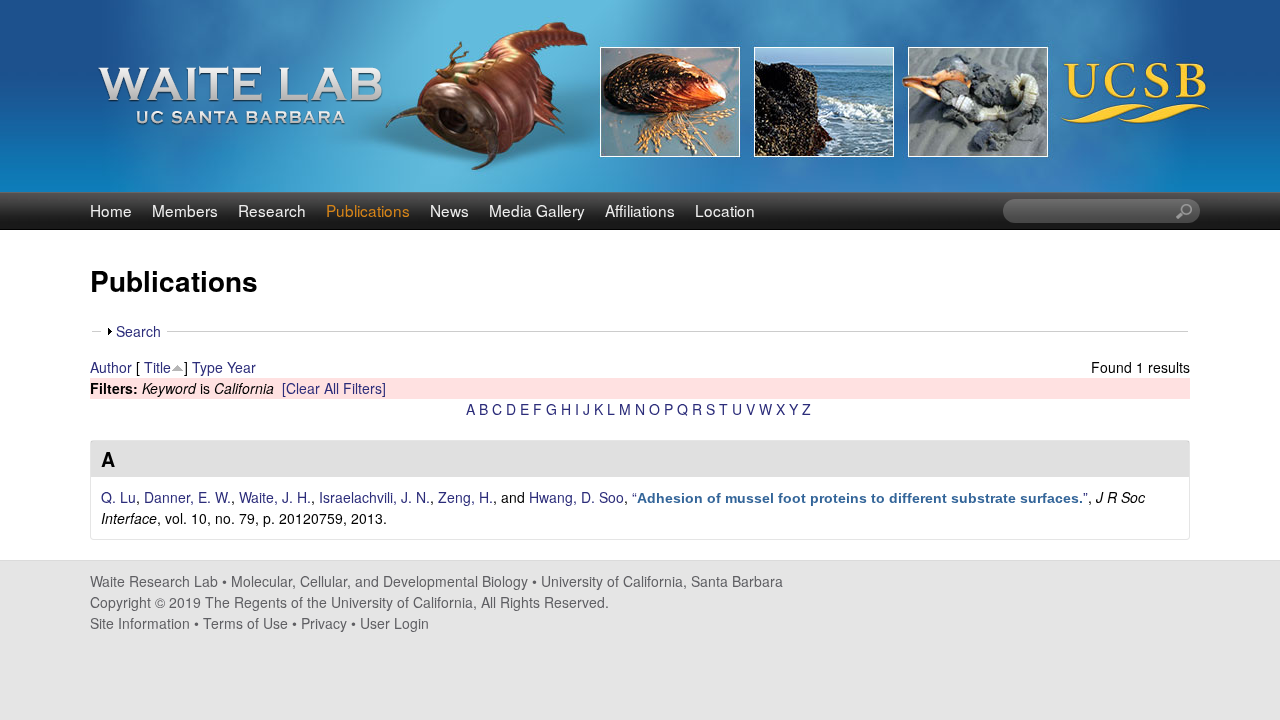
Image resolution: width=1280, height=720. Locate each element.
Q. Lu (118, 497)
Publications (368, 210)
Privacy (324, 623)
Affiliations (640, 210)
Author (111, 367)
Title (157, 367)
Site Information (140, 623)
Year (241, 367)
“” (860, 497)
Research (272, 210)
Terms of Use (245, 623)
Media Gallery (537, 210)
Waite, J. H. (275, 497)
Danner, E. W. (187, 497)
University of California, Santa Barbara (662, 581)
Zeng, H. (465, 497)
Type (207, 367)
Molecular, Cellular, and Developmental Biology (379, 581)
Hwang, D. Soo (576, 497)
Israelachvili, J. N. (374, 497)
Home (111, 210)
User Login (394, 623)
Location (725, 210)
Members (185, 210)
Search (138, 331)
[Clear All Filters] (334, 388)
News (449, 210)
